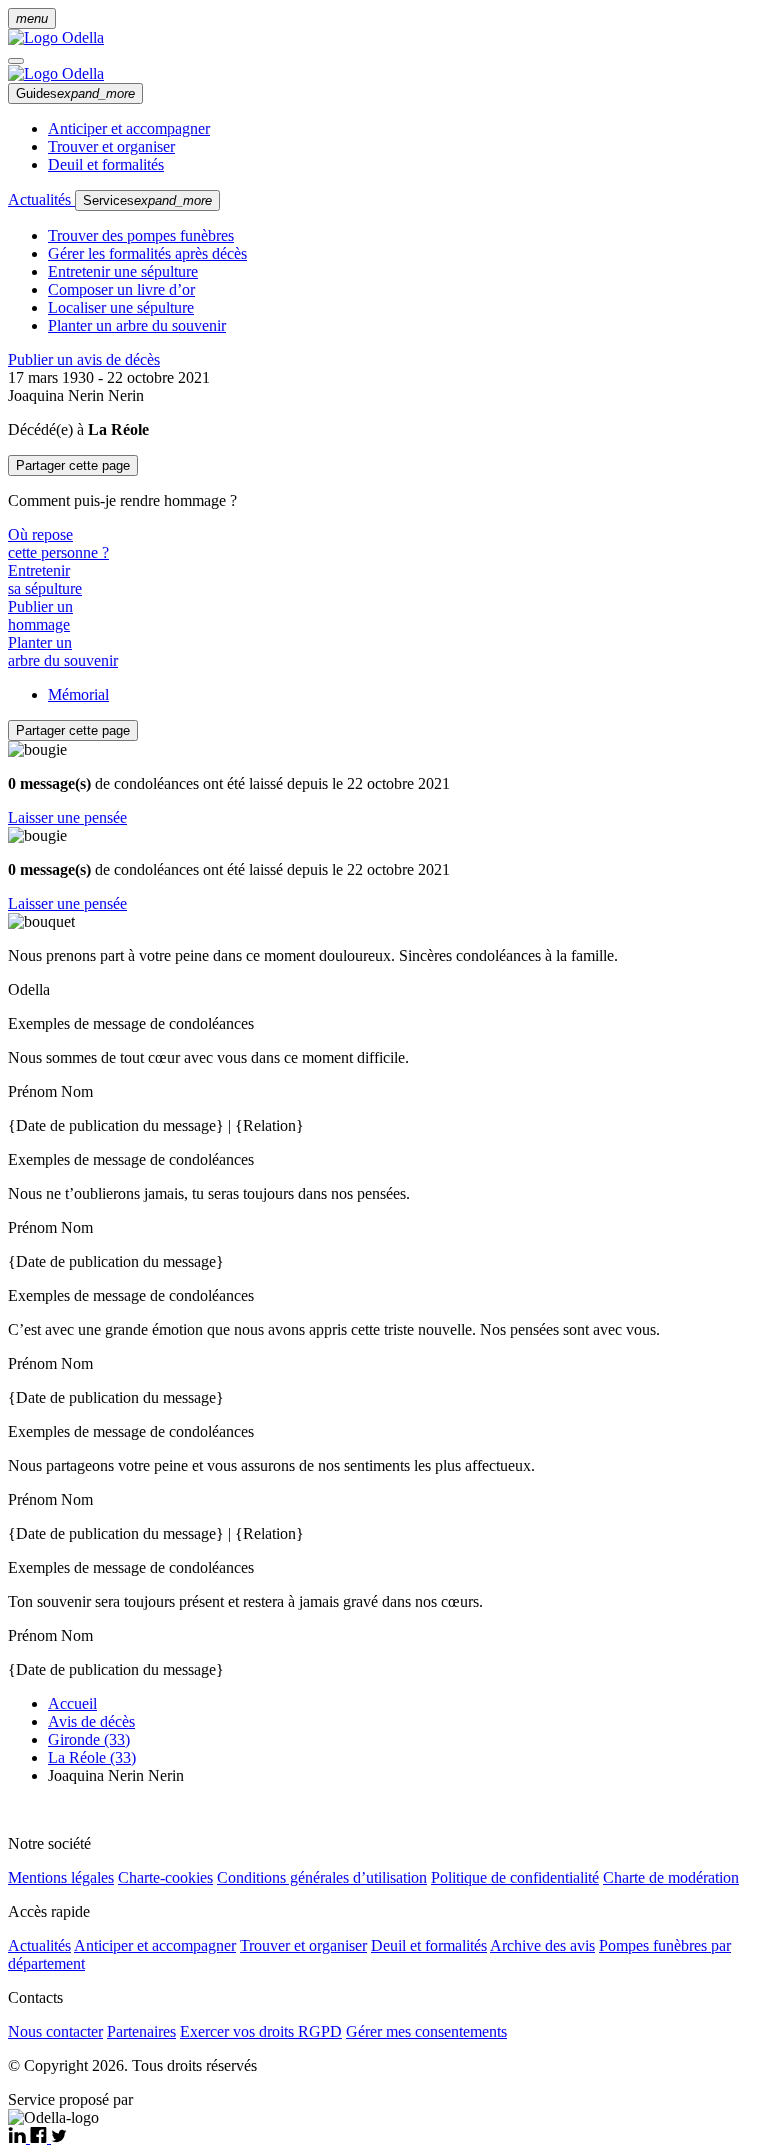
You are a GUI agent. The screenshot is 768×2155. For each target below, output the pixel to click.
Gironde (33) (89, 1739)
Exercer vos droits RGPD (261, 2031)
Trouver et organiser (111, 146)
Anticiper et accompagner (129, 128)
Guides (75, 93)
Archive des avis (542, 1945)
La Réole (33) (92, 1757)
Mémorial (78, 694)
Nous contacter (55, 2031)
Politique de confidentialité (515, 1877)
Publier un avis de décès (84, 359)
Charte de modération (671, 1877)
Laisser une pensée (67, 817)
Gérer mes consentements (426, 2031)
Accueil (72, 1703)
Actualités (41, 199)
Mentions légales (61, 1877)
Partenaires (141, 2031)
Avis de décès (91, 1721)
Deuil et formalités (106, 164)
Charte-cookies (165, 1877)
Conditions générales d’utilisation (322, 1877)
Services (147, 200)
